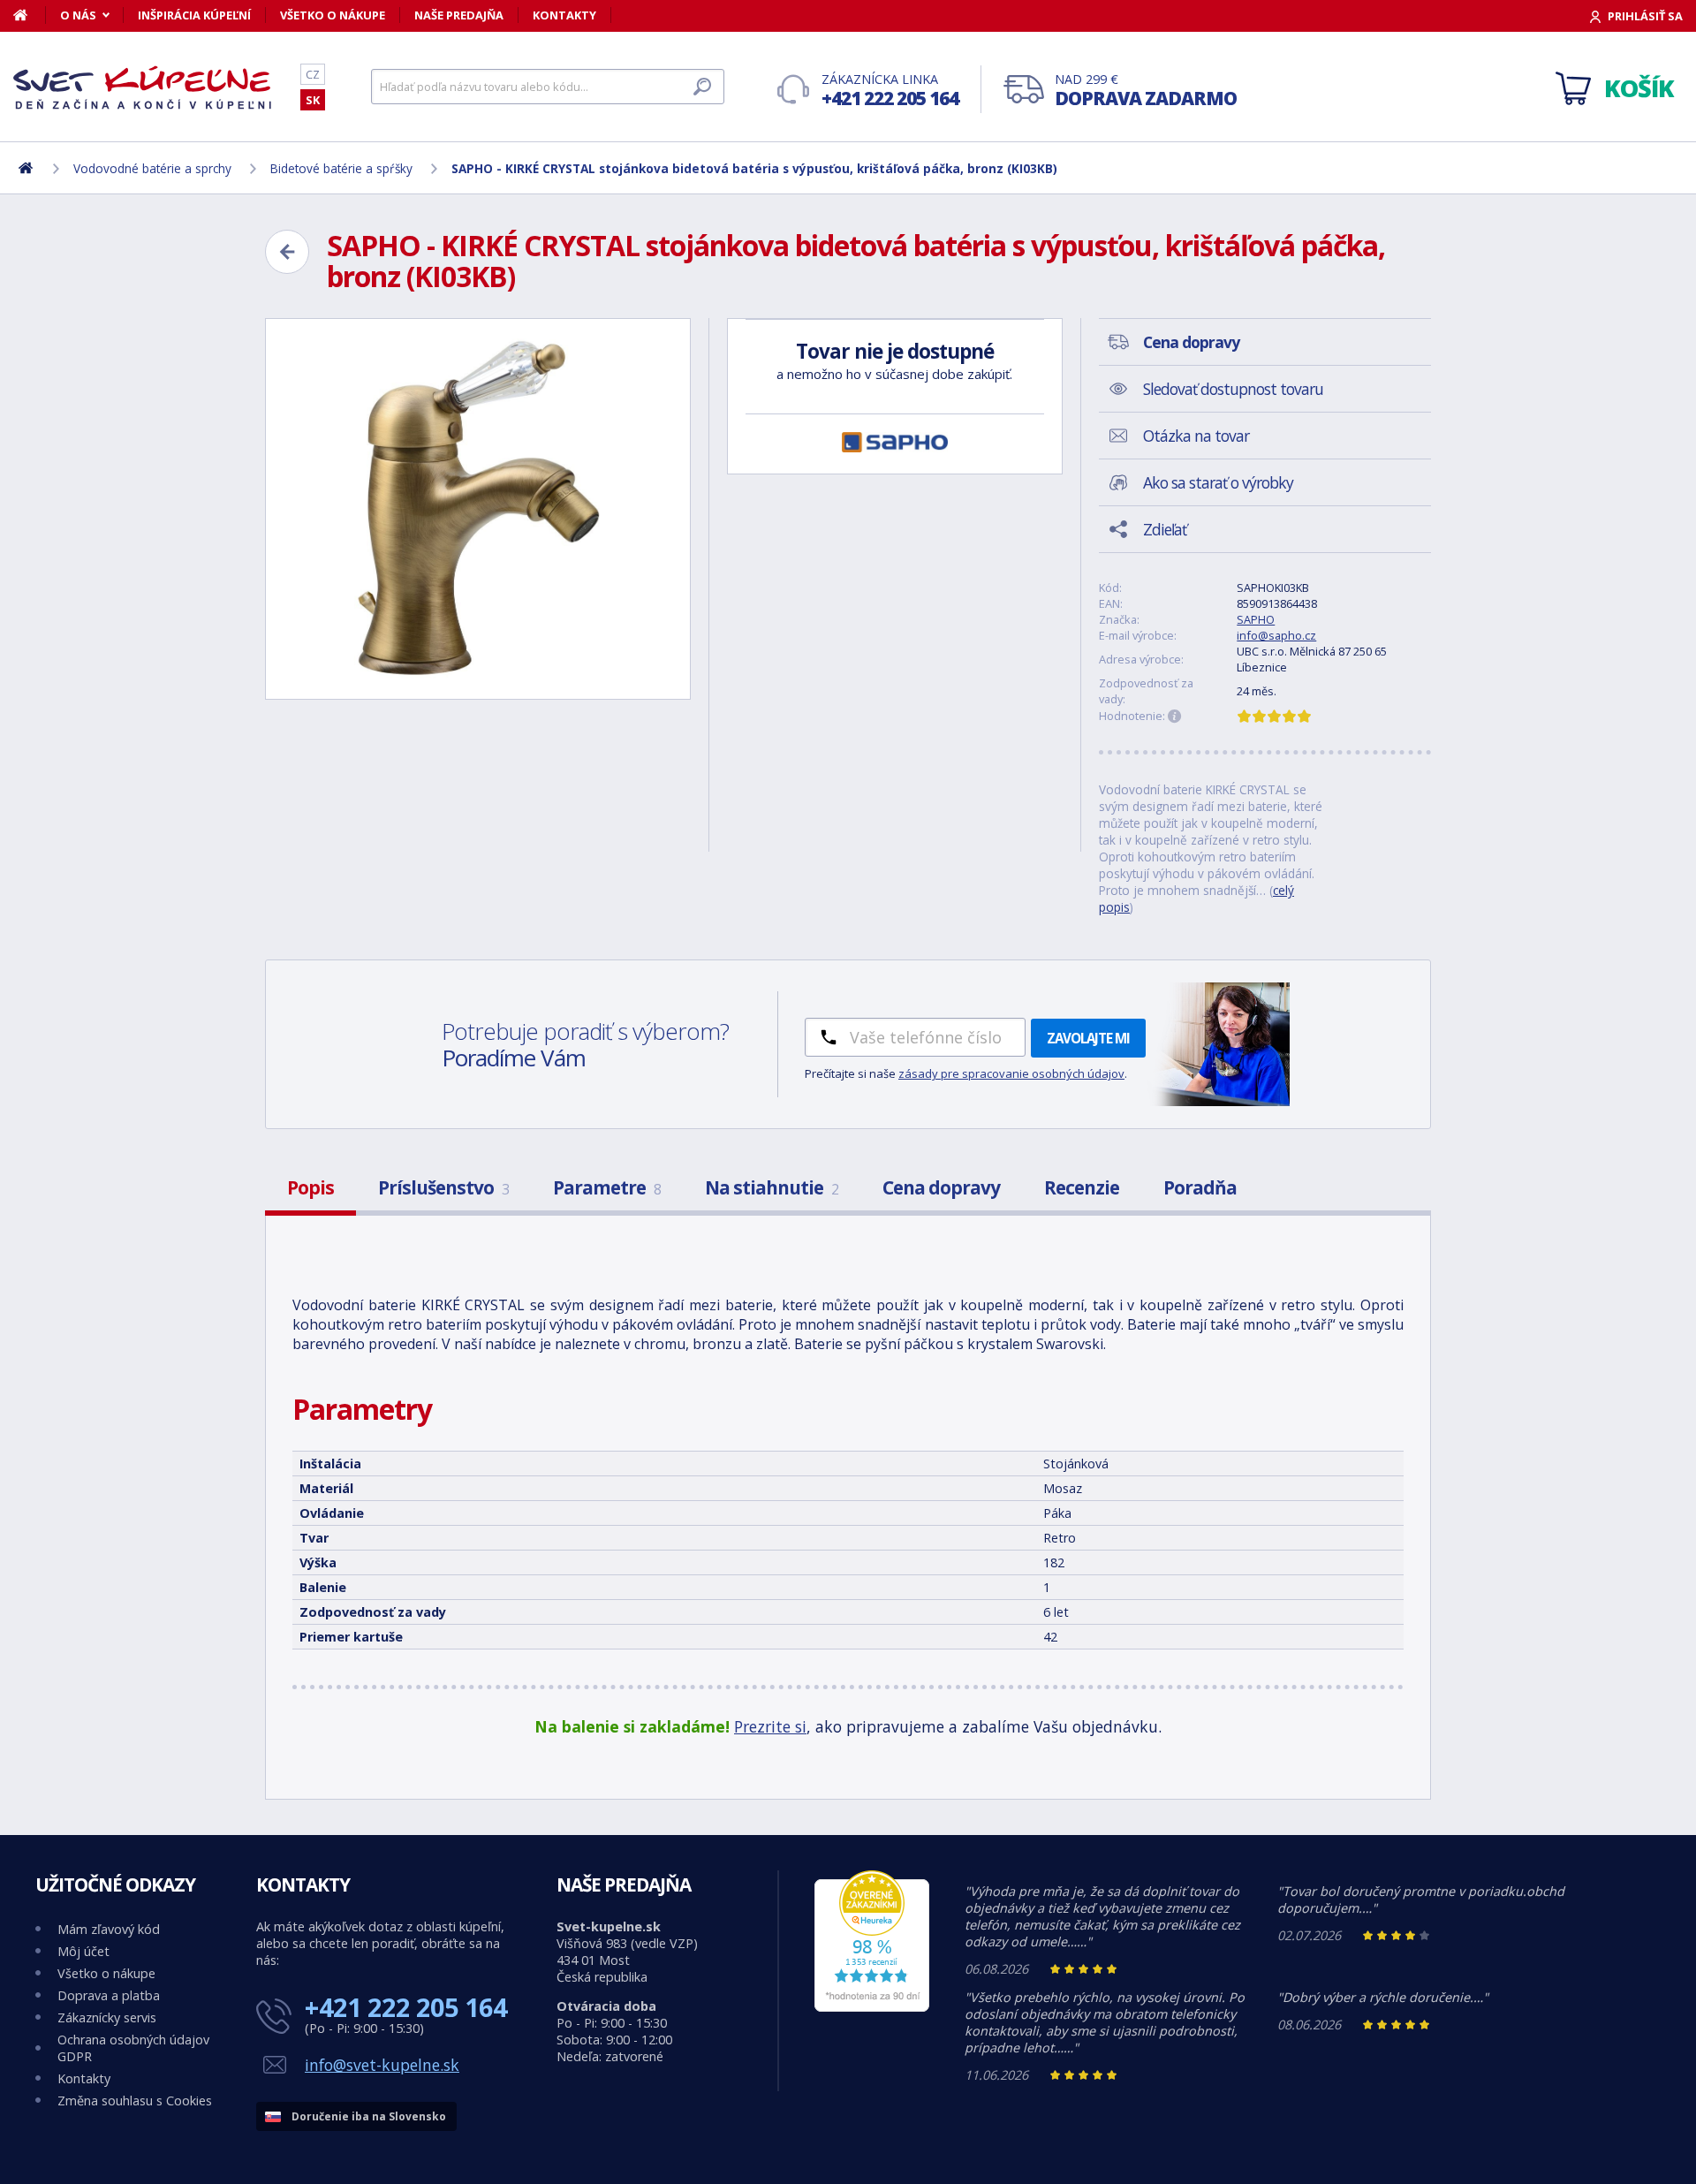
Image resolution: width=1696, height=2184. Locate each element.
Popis (310, 1187)
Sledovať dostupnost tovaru (1233, 389)
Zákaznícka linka (890, 91)
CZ (313, 74)
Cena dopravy (941, 1187)
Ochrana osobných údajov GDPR (133, 2048)
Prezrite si (770, 1726)
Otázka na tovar (1196, 436)
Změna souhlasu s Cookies (135, 2101)
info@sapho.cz (1276, 635)
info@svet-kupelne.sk (382, 2065)
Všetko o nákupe (333, 15)
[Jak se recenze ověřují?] (1175, 717)
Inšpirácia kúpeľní (194, 15)
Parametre (607, 1187)
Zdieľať (1165, 529)
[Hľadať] (702, 87)
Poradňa (1200, 1187)
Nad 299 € (1146, 91)
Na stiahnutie (772, 1187)
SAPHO (1256, 619)
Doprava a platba (109, 1995)
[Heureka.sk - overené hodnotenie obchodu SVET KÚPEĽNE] (872, 2007)
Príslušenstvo (443, 1187)
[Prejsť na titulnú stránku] (146, 87)
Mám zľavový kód (109, 1929)
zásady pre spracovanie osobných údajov (1011, 1073)
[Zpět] (287, 252)
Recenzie (1082, 1187)
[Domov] (30, 15)
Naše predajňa (459, 15)
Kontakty (564, 15)
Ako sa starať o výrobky (1218, 482)
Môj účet (83, 1951)
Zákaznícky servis (107, 2017)
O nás (78, 15)
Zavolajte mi (1088, 1038)
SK (313, 100)
